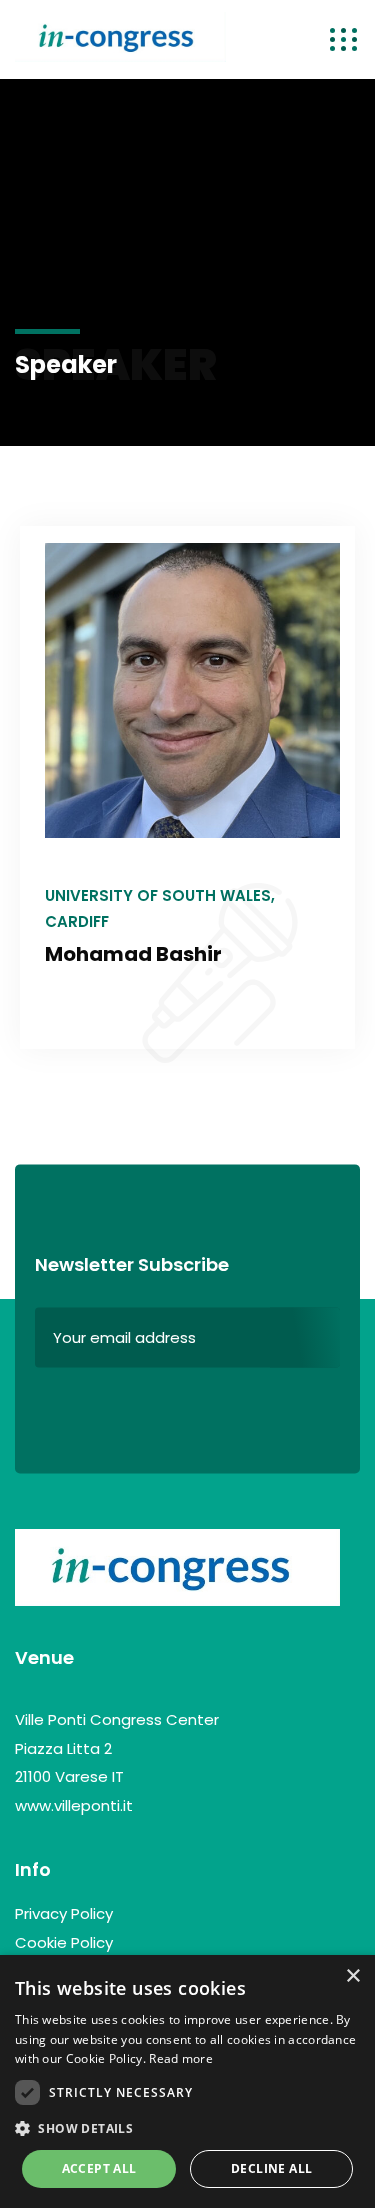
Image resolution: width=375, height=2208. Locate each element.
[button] (187, 2128)
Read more (181, 2058)
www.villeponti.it (74, 1805)
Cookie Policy (64, 1942)
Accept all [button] (99, 2168)
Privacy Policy (64, 1913)
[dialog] (187, 2081)
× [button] (352, 1976)
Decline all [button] (271, 2168)
